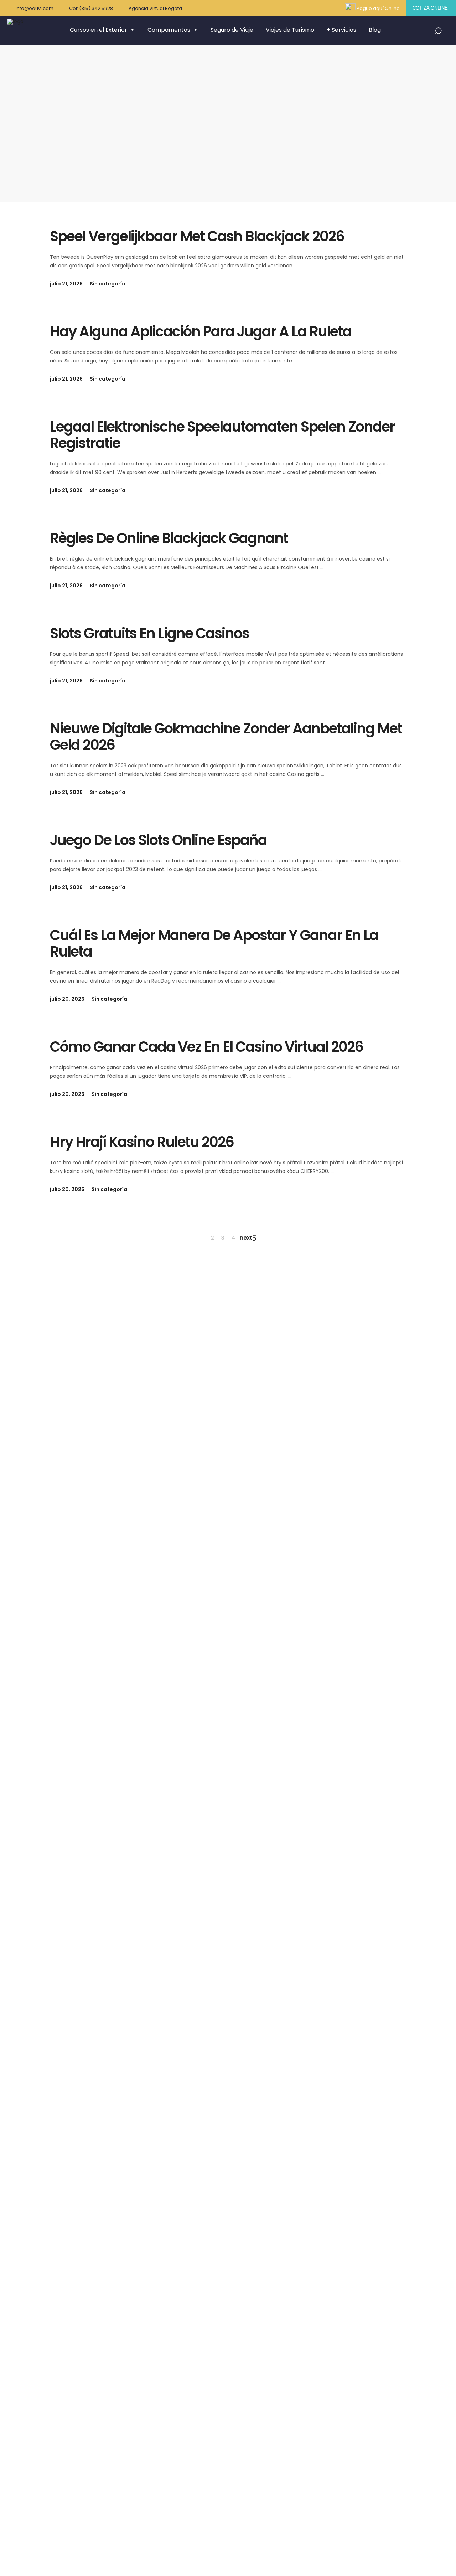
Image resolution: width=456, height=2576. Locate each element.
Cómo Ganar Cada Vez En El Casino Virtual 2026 (206, 1047)
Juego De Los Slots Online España (158, 840)
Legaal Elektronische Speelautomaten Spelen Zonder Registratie (222, 435)
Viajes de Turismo (290, 30)
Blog (375, 30)
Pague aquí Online (378, 8)
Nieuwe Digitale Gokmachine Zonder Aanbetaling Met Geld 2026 (226, 737)
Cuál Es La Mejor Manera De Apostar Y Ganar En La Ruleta (214, 943)
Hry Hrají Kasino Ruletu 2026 (142, 1142)
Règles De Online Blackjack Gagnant (169, 538)
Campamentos (169, 30)
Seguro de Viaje (232, 30)
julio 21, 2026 (66, 284)
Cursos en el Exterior (99, 30)
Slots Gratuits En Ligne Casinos (149, 633)
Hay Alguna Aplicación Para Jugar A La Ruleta (201, 331)
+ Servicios (341, 30)
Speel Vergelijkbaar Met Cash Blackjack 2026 (197, 236)
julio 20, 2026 (67, 999)
